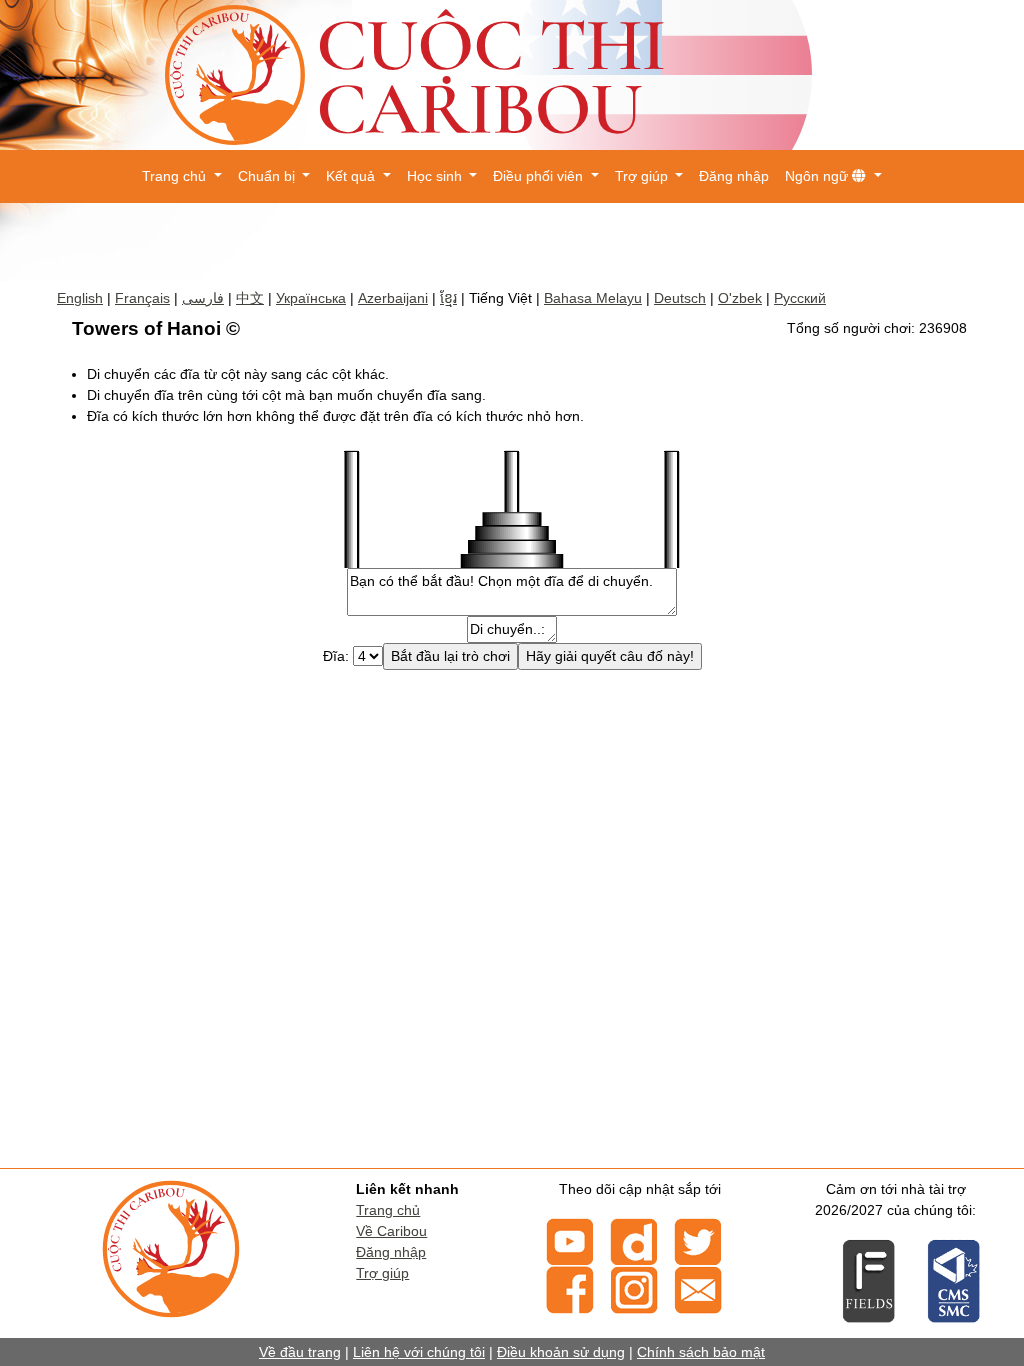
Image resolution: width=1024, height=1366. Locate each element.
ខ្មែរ (448, 298)
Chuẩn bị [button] (268, 176)
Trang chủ (388, 1210)
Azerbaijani (393, 298)
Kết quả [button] (352, 176)
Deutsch (680, 298)
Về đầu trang (300, 1352)
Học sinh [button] (436, 176)
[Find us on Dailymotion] (634, 1240)
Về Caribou (391, 1231)
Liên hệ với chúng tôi (419, 1352)
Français (142, 298)
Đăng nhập (734, 176)
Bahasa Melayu (593, 298)
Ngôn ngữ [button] (818, 176)
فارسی (203, 298)
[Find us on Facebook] (570, 1288)
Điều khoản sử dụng (561, 1352)
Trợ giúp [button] (643, 176)
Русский (800, 298)
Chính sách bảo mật (701, 1352)
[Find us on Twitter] (698, 1240)
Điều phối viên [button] (540, 176)
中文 (250, 298)
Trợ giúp (382, 1273)
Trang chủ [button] (176, 176)
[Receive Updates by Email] (698, 1288)
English (80, 298)
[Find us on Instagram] (634, 1288)
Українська (311, 298)
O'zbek (740, 298)
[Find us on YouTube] (570, 1240)
